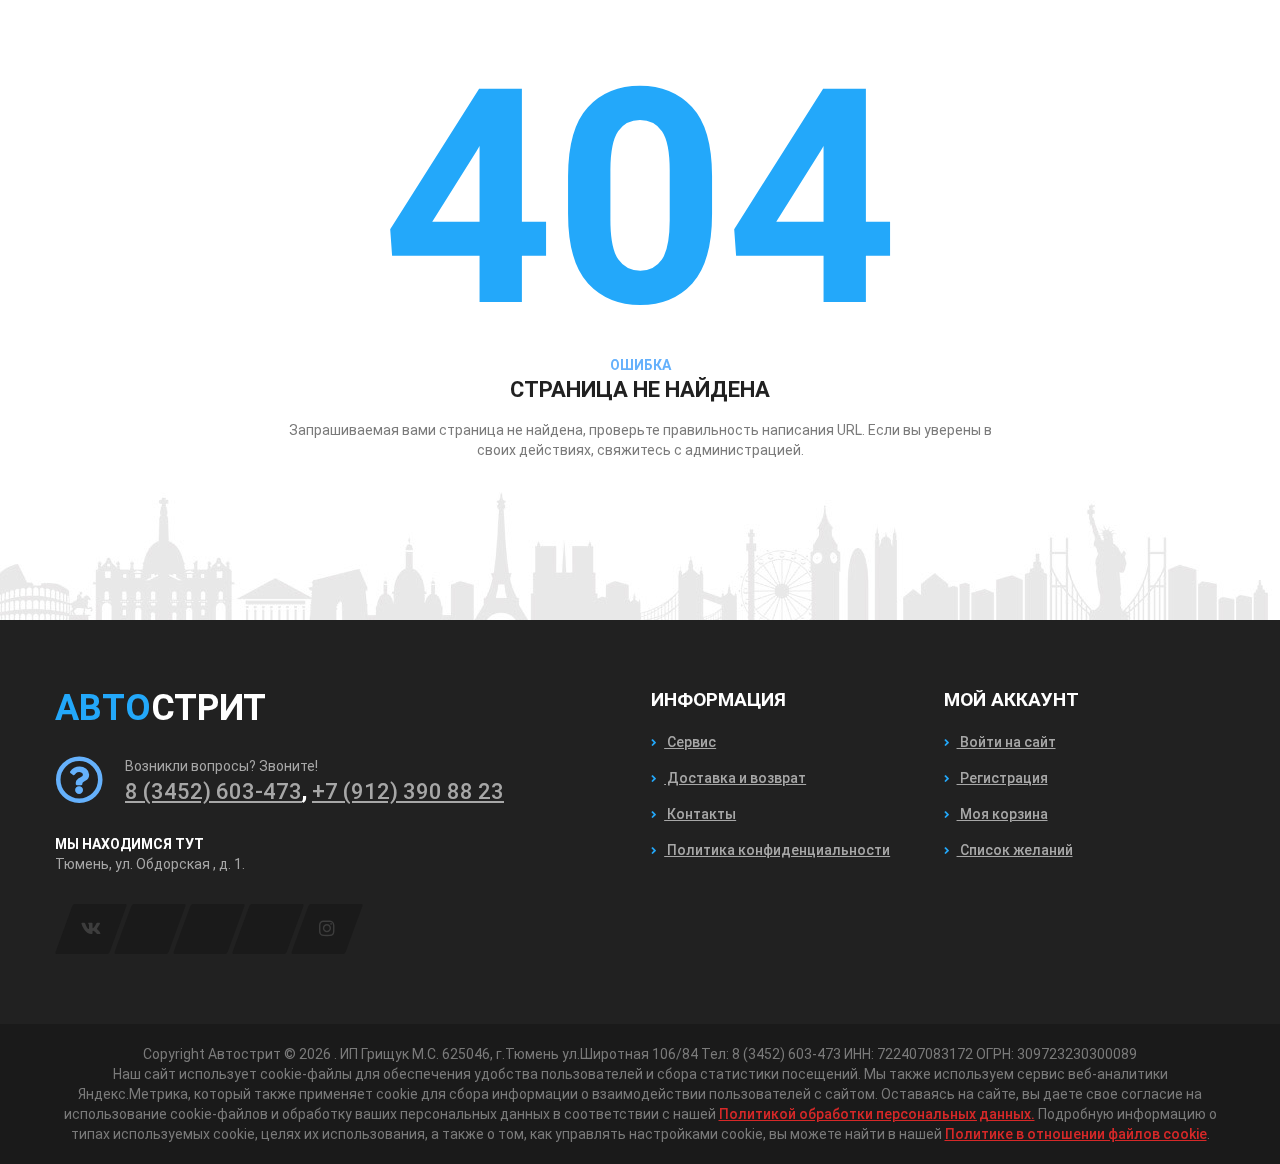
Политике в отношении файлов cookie (1076, 1134)
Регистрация (1002, 778)
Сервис (690, 742)
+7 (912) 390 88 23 (408, 791)
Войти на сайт (1006, 742)
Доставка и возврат (735, 778)
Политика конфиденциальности (777, 850)
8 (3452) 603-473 (213, 791)
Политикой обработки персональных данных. (877, 1114)
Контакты (700, 814)
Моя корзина (1002, 814)
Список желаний (1015, 850)
